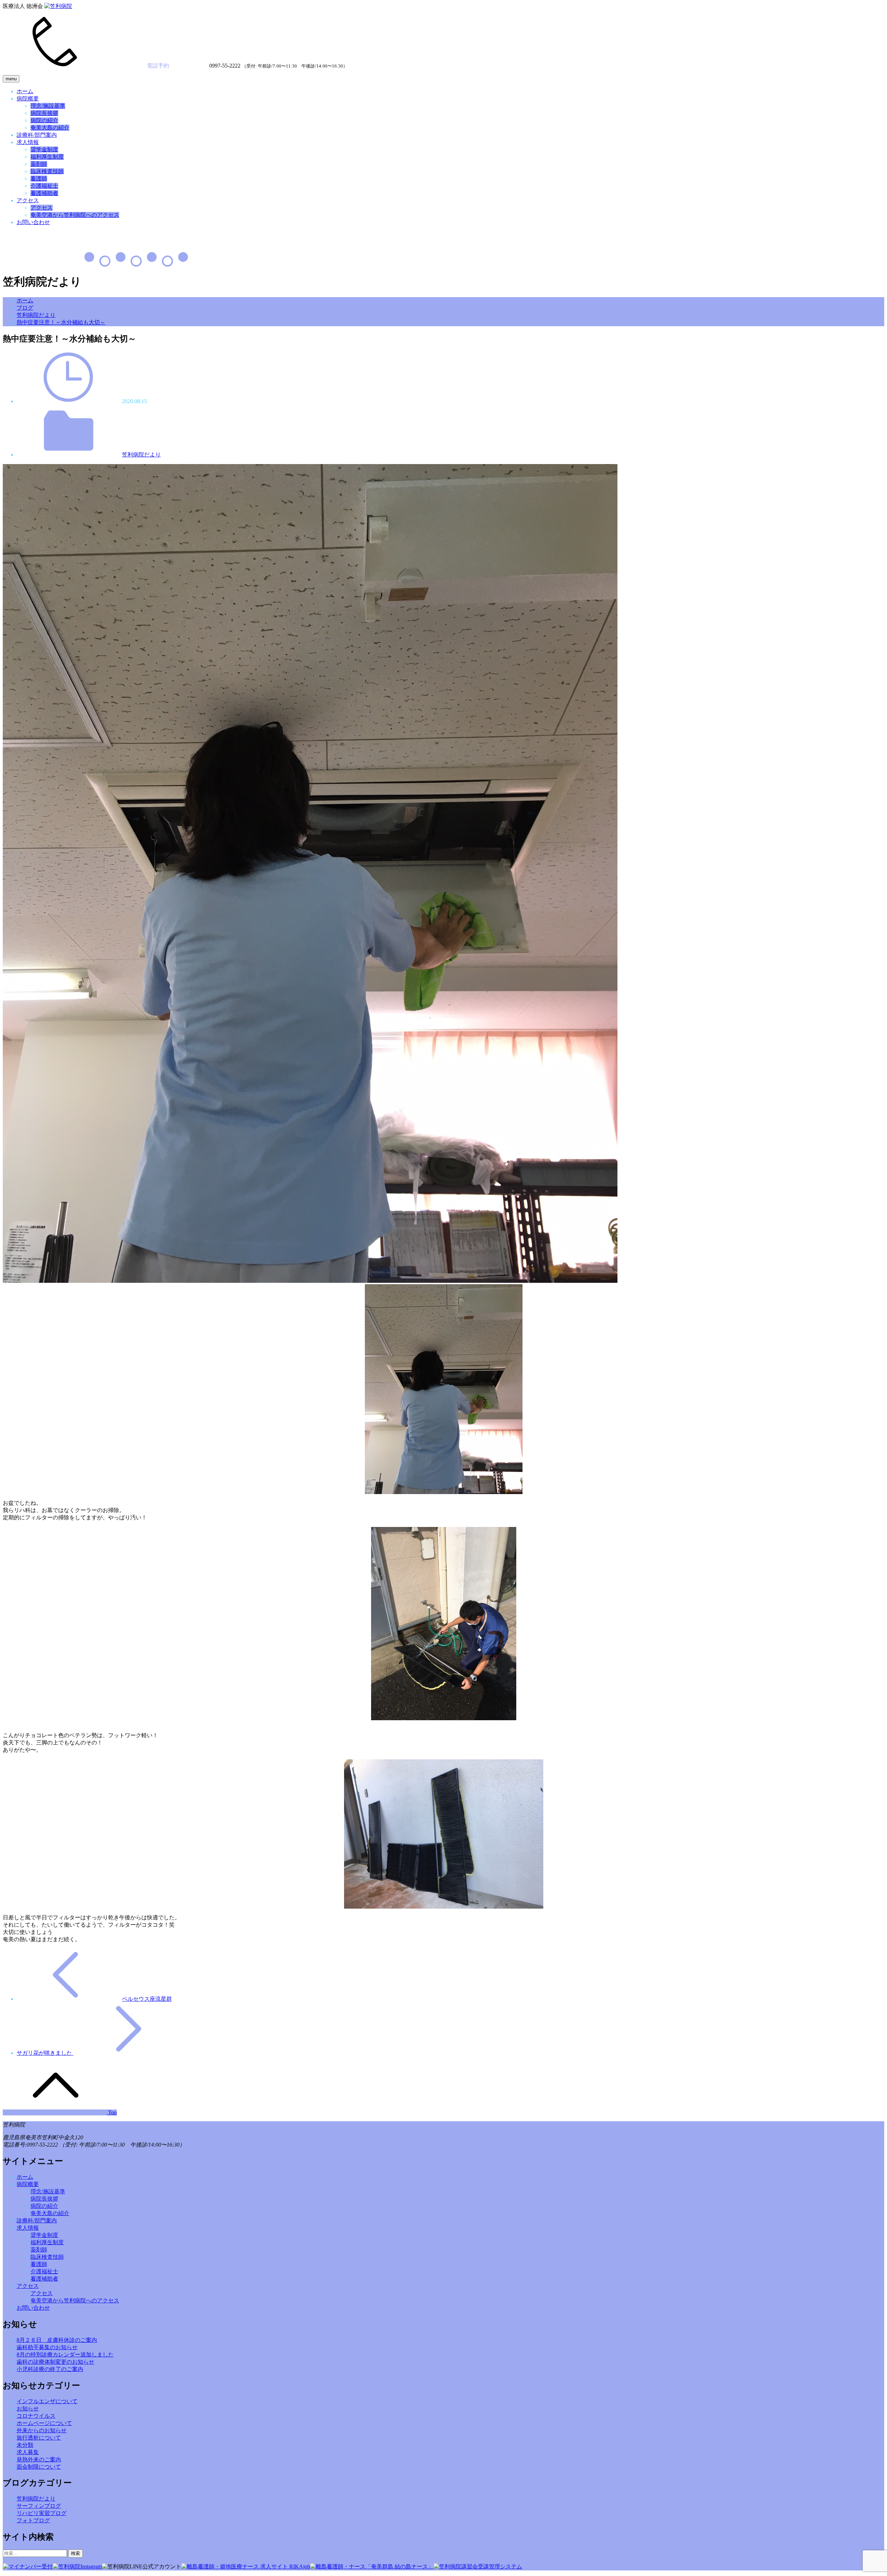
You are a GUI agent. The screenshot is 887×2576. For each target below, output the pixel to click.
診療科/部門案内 (37, 135)
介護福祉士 (44, 186)
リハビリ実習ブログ (42, 2513)
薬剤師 (39, 164)
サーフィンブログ (39, 2506)
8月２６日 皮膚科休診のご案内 (57, 2340)
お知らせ (28, 2409)
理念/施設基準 (48, 106)
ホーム (25, 91)
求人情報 (28, 142)
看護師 (39, 179)
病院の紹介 (44, 120)
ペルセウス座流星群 (147, 1999)
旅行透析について (39, 2438)
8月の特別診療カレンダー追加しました (65, 2355)
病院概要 (28, 99)
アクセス (28, 200)
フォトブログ (33, 2520)
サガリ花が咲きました (45, 2053)
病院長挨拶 (44, 113)
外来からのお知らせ (42, 2430)
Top (112, 2112)
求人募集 (28, 2452)
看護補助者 (44, 193)
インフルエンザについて (47, 2401)
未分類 (25, 2445)
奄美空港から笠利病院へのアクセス (75, 215)
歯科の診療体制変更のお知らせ (55, 2362)
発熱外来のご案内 (39, 2459)
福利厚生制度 (47, 157)
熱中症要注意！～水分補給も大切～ (61, 322)
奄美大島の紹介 (50, 128)
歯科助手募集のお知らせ (47, 2347)
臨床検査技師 (47, 171)
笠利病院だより (36, 315)
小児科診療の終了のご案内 (50, 2369)
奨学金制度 (44, 149)
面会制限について (39, 2467)
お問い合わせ (33, 222)
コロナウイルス (36, 2416)
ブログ (25, 308)
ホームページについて (44, 2423)
